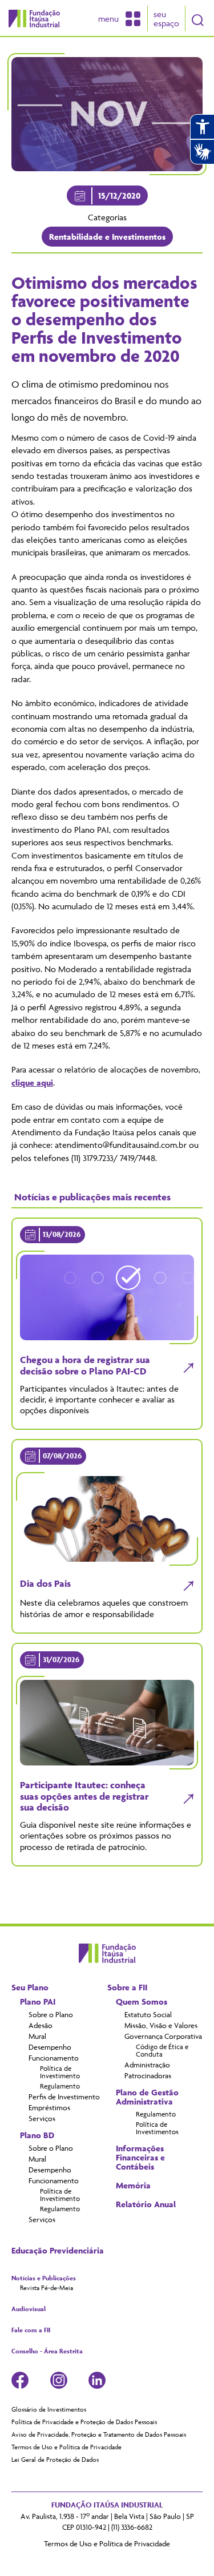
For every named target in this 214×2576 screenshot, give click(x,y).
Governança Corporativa (163, 2036)
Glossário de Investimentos (49, 2409)
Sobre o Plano (51, 2014)
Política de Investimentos (157, 2128)
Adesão (41, 2025)
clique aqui (32, 1083)
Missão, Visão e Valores (161, 2025)
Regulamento (60, 2086)
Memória (133, 2186)
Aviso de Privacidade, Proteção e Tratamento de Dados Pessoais (99, 2434)
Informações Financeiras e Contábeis (140, 2158)
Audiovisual (29, 2309)
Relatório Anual (146, 2204)
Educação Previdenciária (58, 2251)
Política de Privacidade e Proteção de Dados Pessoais (84, 2422)
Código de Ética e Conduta (162, 2050)
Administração (147, 2065)
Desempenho (50, 2047)
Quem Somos (142, 2002)
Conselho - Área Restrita (47, 2351)
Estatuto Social (148, 2014)
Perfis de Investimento (64, 2097)
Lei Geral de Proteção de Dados (55, 2460)
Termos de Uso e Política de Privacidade (66, 2447)
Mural (37, 2036)
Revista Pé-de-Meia (47, 2288)
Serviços (42, 2118)
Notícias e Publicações (44, 2278)
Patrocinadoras (148, 2075)
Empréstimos (49, 2107)
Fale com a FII (31, 2330)
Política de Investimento (60, 2072)
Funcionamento (54, 2058)
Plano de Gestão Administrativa (147, 2097)
